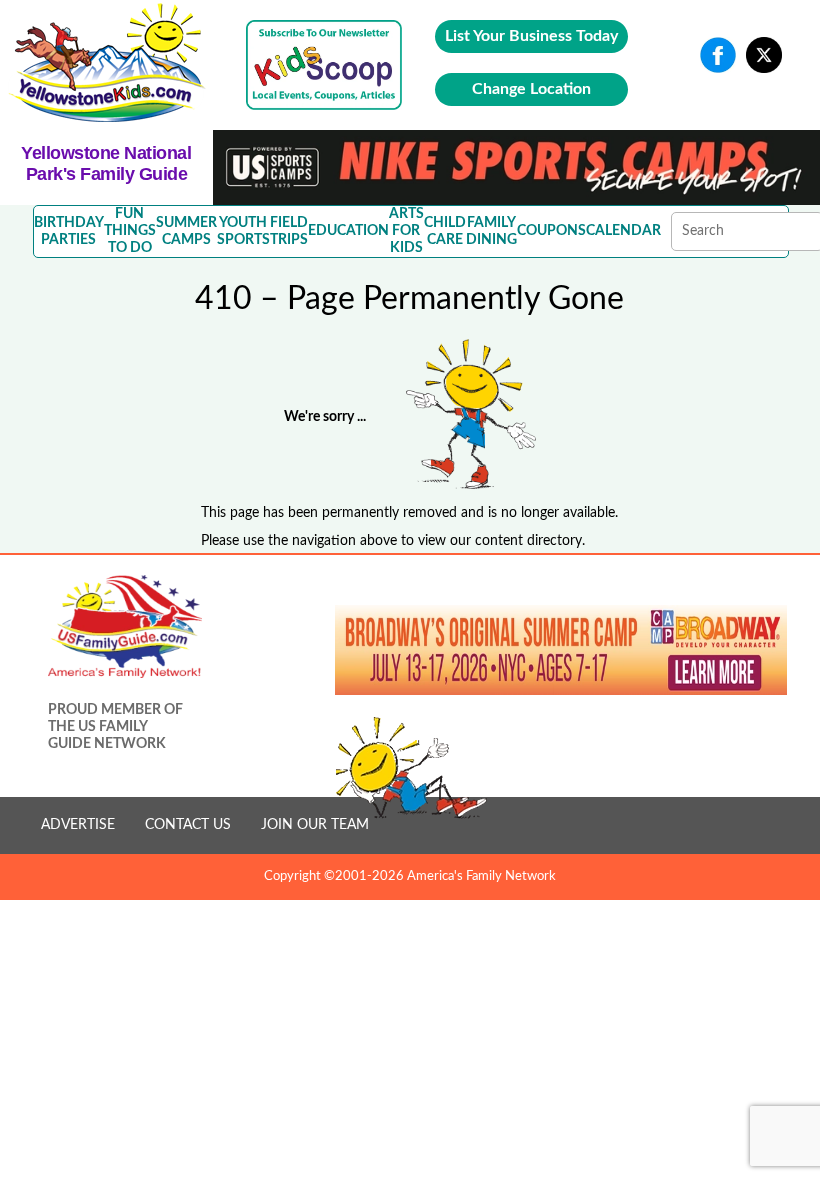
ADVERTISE (78, 825)
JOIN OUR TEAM (315, 825)
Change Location (531, 89)
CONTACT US (188, 825)
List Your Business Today (531, 36)
